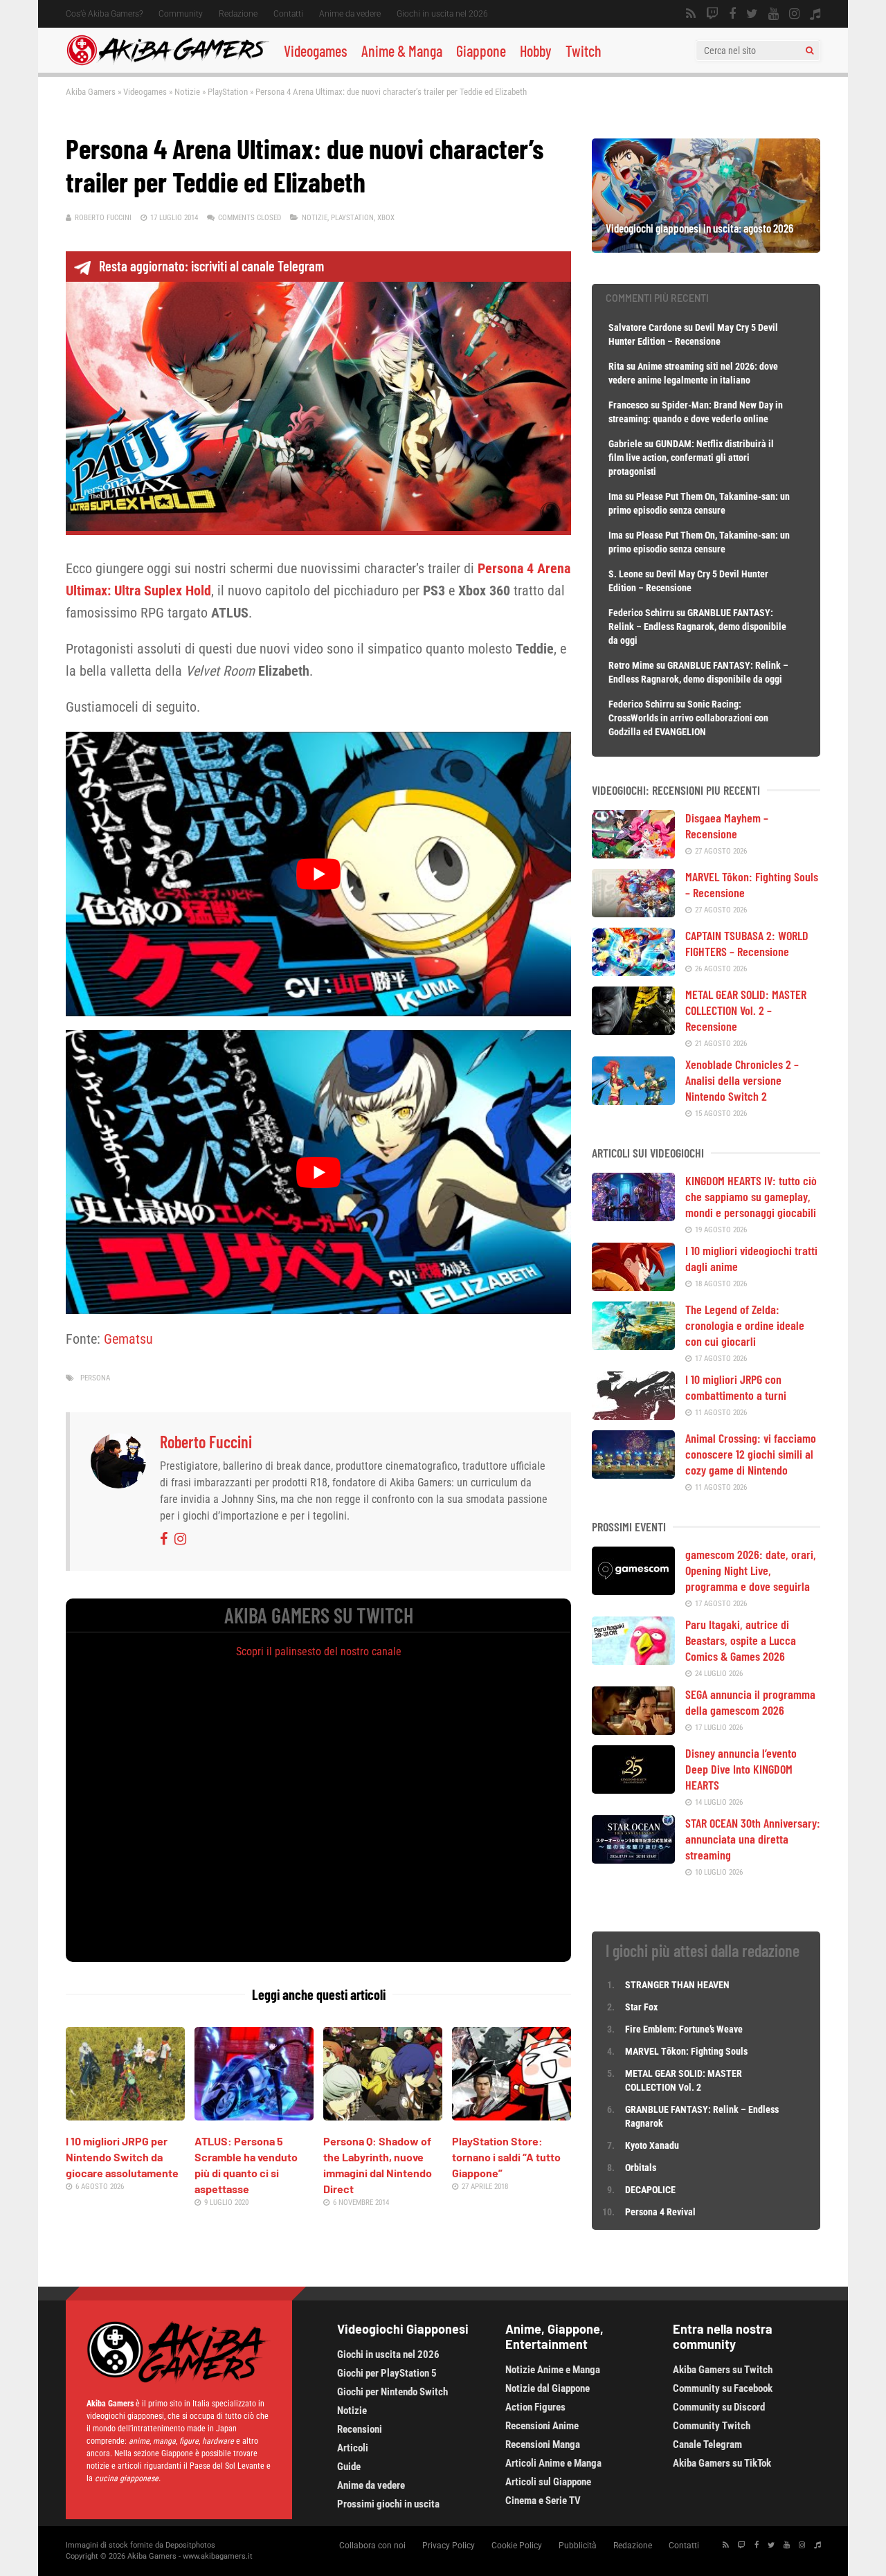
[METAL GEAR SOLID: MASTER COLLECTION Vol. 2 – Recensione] (633, 1030)
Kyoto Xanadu (652, 2145)
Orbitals (641, 2168)
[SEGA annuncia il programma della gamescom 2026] (633, 1730)
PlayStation (228, 92)
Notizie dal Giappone (548, 2388)
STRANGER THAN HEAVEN (677, 1985)
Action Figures (535, 2407)
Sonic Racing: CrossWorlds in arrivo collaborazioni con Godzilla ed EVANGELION (688, 718)
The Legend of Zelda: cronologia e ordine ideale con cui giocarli (745, 1325)
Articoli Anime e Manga (553, 2463)
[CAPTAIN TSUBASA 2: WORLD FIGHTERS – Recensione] (633, 971)
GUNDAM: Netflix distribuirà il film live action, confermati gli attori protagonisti (691, 458)
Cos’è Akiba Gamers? (104, 14)
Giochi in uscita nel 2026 (442, 14)
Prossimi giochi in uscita (388, 2504)
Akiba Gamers (91, 92)
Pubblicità (578, 2546)
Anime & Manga (402, 51)
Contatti (288, 14)
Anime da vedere (350, 14)
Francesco (629, 405)
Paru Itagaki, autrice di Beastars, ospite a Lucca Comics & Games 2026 (741, 1640)
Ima (616, 496)
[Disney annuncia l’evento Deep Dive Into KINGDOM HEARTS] (633, 1789)
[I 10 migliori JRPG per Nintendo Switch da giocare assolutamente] (125, 2116)
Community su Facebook (723, 2388)
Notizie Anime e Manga (553, 2370)
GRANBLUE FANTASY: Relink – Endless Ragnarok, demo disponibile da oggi (697, 627)
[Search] (810, 51)
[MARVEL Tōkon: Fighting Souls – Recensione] (633, 912)
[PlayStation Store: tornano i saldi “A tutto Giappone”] (512, 2116)
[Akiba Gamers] (168, 63)
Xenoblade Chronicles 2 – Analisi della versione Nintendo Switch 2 (742, 1080)
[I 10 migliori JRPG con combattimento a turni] (633, 1415)
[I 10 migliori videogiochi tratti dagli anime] (633, 1286)
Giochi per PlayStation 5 (387, 2373)
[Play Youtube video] (318, 874)
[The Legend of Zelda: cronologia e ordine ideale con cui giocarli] (633, 1345)
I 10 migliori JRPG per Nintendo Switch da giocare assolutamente (122, 2157)
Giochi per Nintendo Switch (392, 2392)
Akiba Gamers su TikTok (722, 2463)
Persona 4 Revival (660, 2212)
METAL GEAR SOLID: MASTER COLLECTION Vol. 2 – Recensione (746, 1010)
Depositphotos (190, 2545)
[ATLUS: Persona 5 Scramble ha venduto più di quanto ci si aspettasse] (254, 2116)
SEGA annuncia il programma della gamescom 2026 (750, 1702)
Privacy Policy (449, 2546)
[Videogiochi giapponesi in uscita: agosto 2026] (706, 248)
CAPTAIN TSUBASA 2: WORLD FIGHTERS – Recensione (747, 943)
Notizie (187, 92)
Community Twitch (712, 2426)
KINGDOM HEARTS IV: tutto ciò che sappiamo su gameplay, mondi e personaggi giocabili (751, 1196)
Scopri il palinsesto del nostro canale (319, 1651)
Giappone (481, 51)
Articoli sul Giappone (548, 2482)
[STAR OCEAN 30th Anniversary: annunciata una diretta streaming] (633, 1859)
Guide (349, 2467)
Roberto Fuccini (103, 218)
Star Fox (641, 2007)
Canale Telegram (707, 2444)
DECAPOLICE (650, 2190)
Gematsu (128, 1339)
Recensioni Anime (542, 2426)
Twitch (584, 51)
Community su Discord (719, 2407)
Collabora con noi (372, 2546)
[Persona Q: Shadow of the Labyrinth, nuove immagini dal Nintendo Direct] (383, 2116)
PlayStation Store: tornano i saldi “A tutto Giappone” (506, 2157)
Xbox (386, 218)
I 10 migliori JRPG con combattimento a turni (736, 1387)
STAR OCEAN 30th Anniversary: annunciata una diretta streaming (753, 1839)
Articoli (353, 2448)
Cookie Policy (517, 2546)
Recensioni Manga (543, 2444)
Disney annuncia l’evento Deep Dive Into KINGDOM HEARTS (741, 1769)
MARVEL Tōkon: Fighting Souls (687, 2051)
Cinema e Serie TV (543, 2501)
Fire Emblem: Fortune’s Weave (684, 2029)
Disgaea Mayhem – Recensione (727, 826)
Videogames (316, 51)
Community (181, 14)
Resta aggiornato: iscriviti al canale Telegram (211, 266)
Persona (95, 1378)
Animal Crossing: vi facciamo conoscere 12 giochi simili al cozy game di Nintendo (751, 1454)
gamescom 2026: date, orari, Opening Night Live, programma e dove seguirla (751, 1570)
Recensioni (360, 2429)
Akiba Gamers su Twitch (723, 2370)
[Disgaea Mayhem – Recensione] (633, 854)
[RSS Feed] (691, 14)
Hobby (536, 51)
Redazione (238, 14)
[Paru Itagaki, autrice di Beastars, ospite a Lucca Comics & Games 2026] (633, 1660)
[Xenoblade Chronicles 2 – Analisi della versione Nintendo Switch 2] (633, 1100)
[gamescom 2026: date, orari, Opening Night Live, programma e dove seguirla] (633, 1590)
